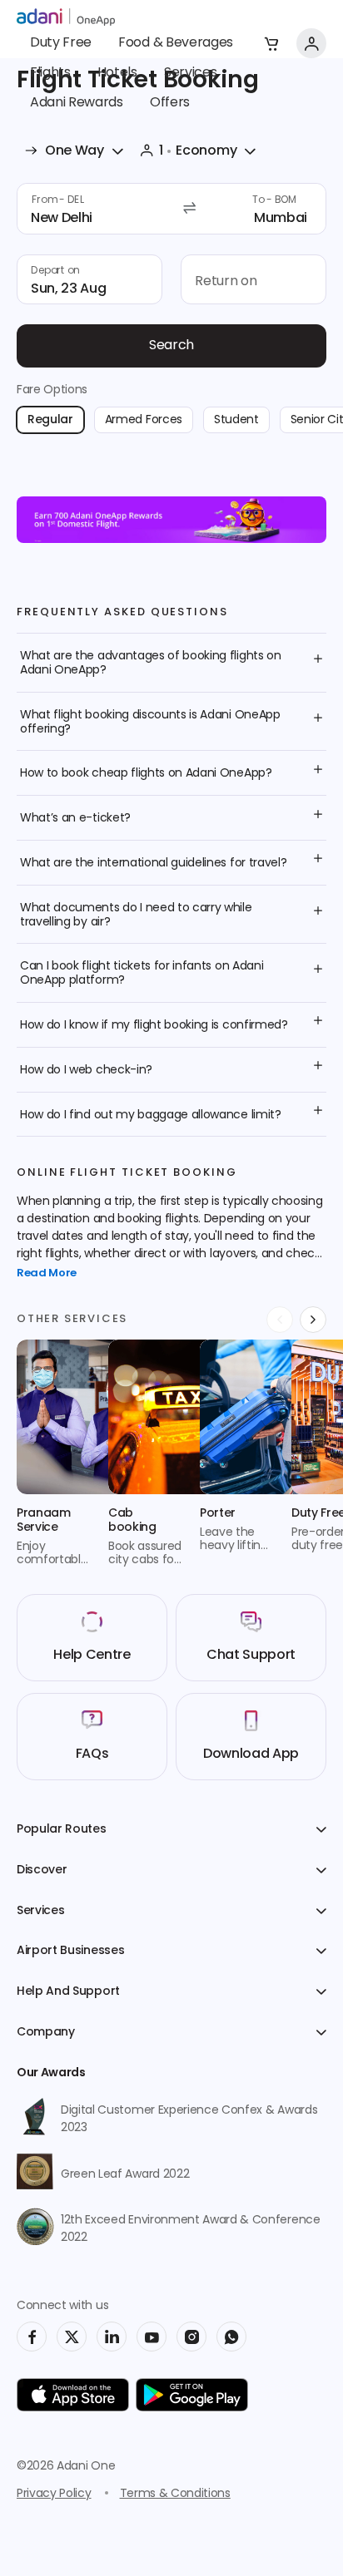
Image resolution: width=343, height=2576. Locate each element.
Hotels (117, 73)
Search (171, 346)
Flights (50, 73)
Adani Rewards (77, 103)
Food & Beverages (176, 43)
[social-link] (32, 2337)
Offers (170, 103)
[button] (271, 43)
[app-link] (73, 2395)
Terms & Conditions (175, 2494)
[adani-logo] (66, 17)
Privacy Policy (54, 2494)
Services (190, 73)
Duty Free (61, 43)
